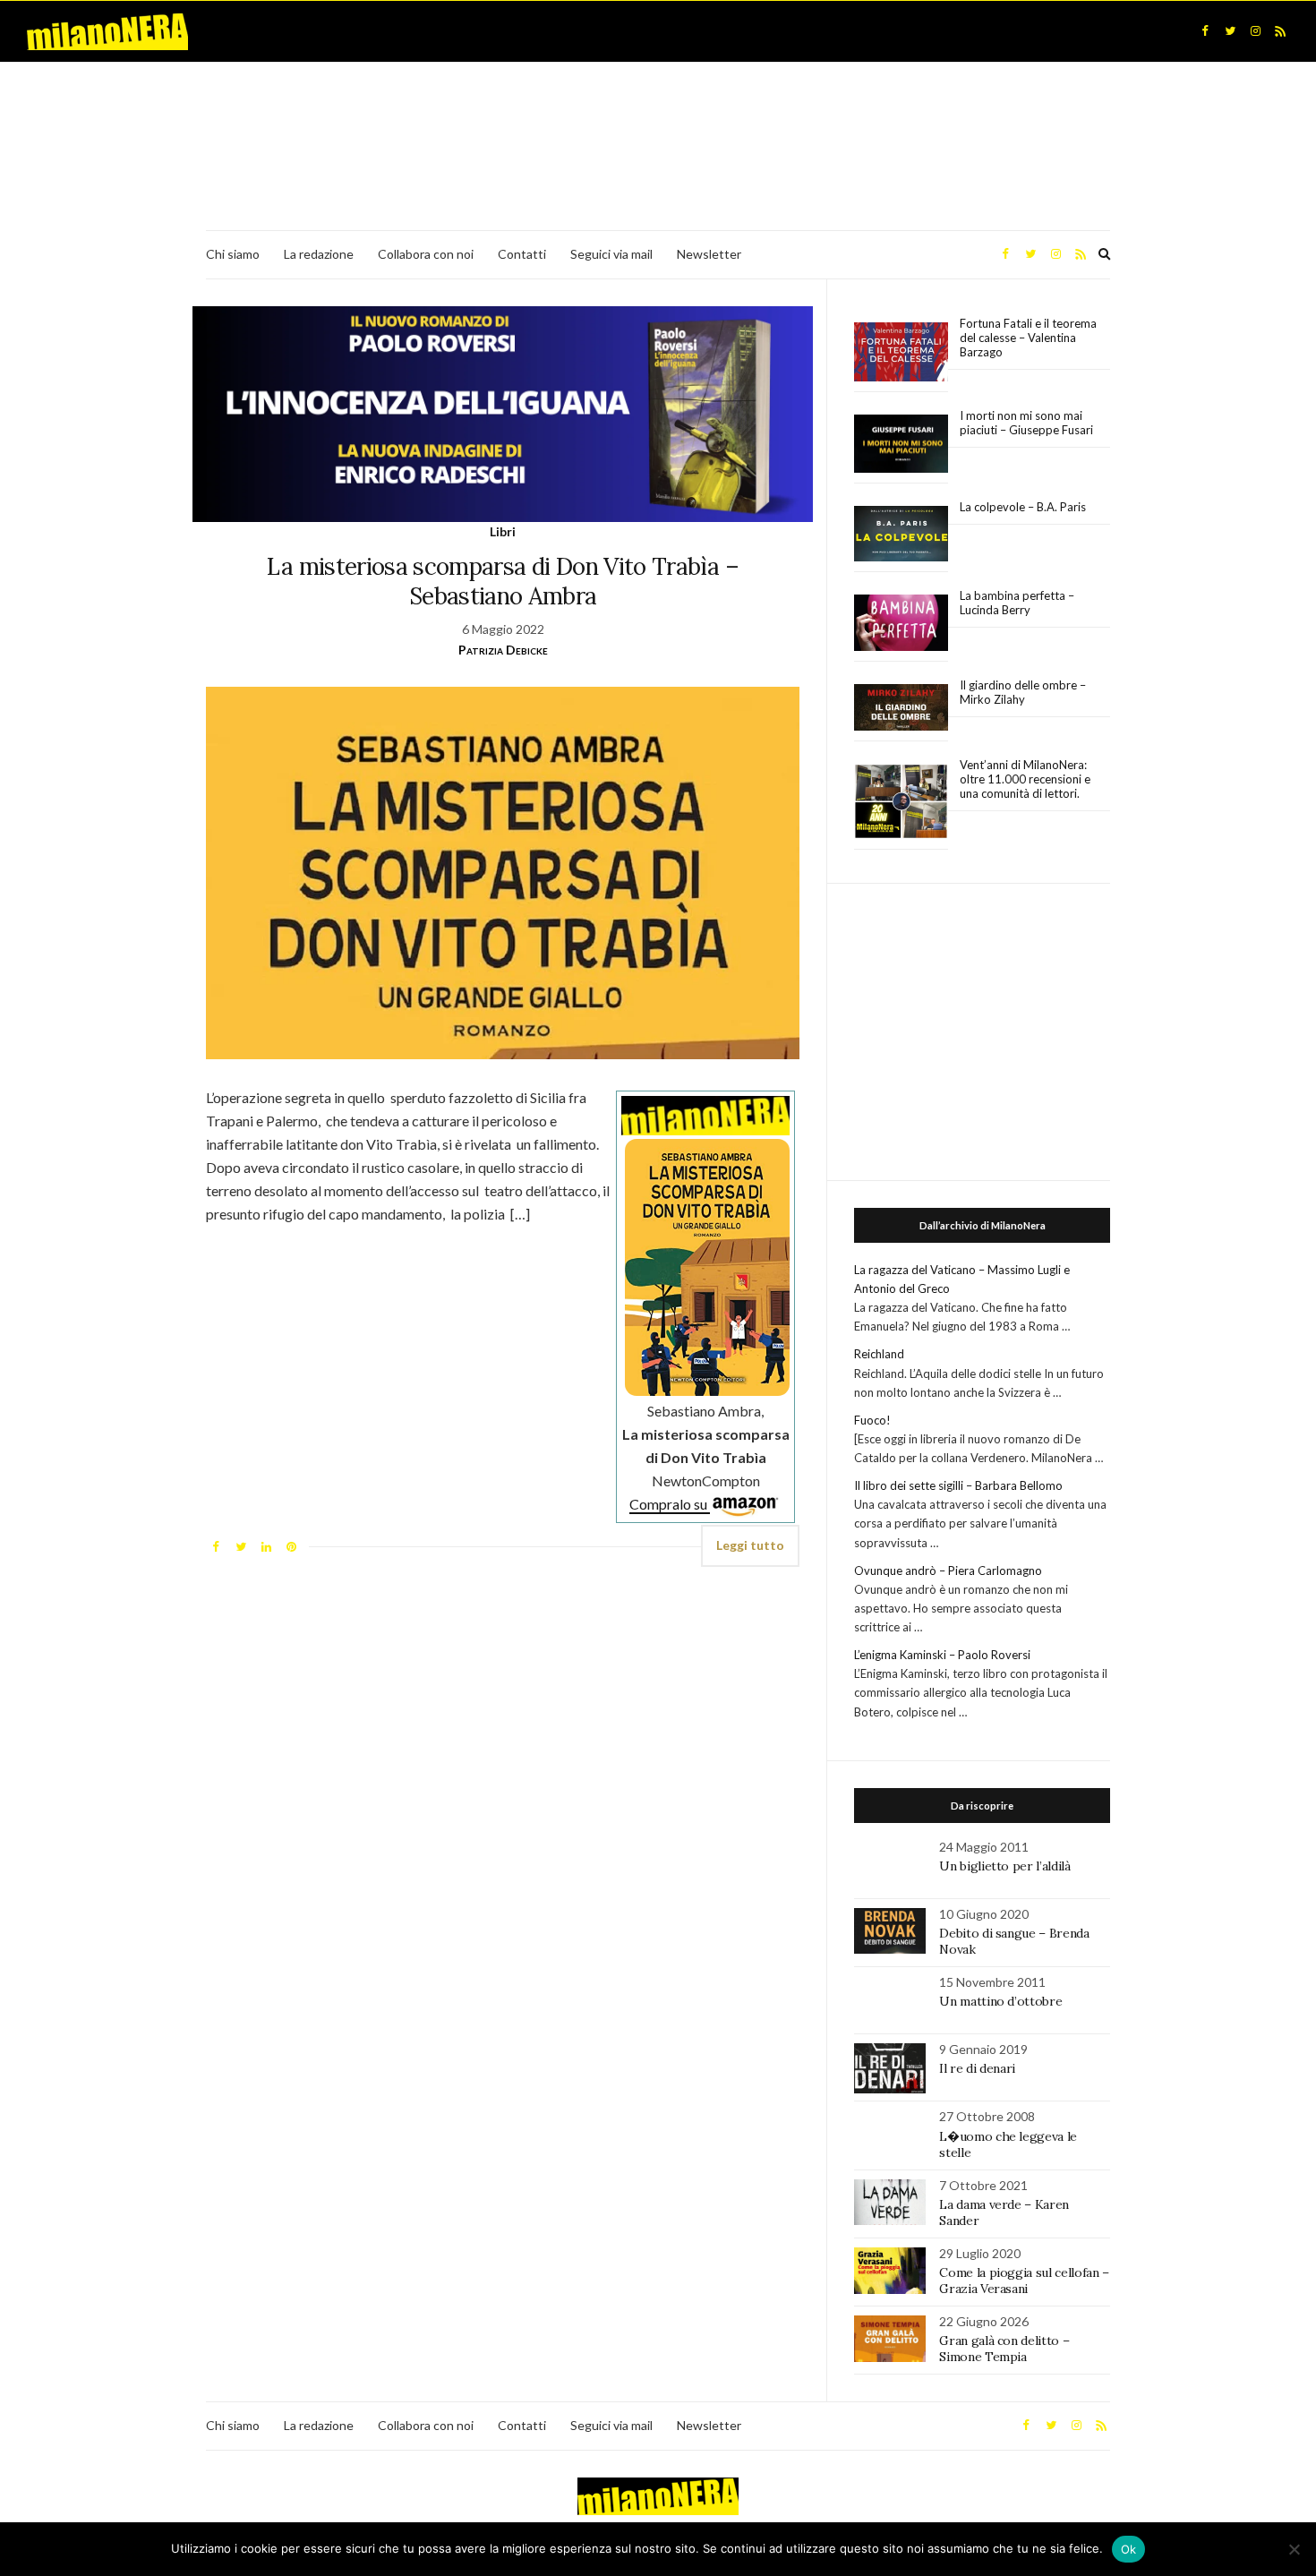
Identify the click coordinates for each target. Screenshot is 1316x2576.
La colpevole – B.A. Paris (1023, 507)
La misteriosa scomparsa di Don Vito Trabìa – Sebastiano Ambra (502, 581)
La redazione (319, 254)
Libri (503, 531)
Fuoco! (872, 1420)
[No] (1294, 2549)
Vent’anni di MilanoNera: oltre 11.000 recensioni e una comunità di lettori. (1025, 779)
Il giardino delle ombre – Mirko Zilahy (1023, 692)
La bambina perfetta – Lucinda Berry (1017, 603)
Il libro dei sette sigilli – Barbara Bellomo (958, 1485)
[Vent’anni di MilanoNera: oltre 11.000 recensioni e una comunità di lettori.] (901, 802)
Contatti (522, 254)
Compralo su (670, 1504)
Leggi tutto (750, 1545)
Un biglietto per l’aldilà (1004, 1866)
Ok (1129, 2549)
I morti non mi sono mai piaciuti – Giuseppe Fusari (1026, 423)
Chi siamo (233, 254)
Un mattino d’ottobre (1000, 2001)
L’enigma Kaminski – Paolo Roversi (942, 1655)
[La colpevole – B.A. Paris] (901, 534)
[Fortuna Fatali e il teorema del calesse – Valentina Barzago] (901, 352)
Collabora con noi (426, 254)
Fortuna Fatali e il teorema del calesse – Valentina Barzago (1028, 338)
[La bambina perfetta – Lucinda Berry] (901, 623)
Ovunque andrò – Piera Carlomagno (948, 1570)
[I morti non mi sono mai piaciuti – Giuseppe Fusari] (901, 444)
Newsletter (709, 254)
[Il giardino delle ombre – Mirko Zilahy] (901, 708)
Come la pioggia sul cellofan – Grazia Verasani (1024, 2281)
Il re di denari (977, 2068)
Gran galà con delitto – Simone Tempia (1004, 2349)
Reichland (879, 1354)
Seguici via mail (611, 254)
